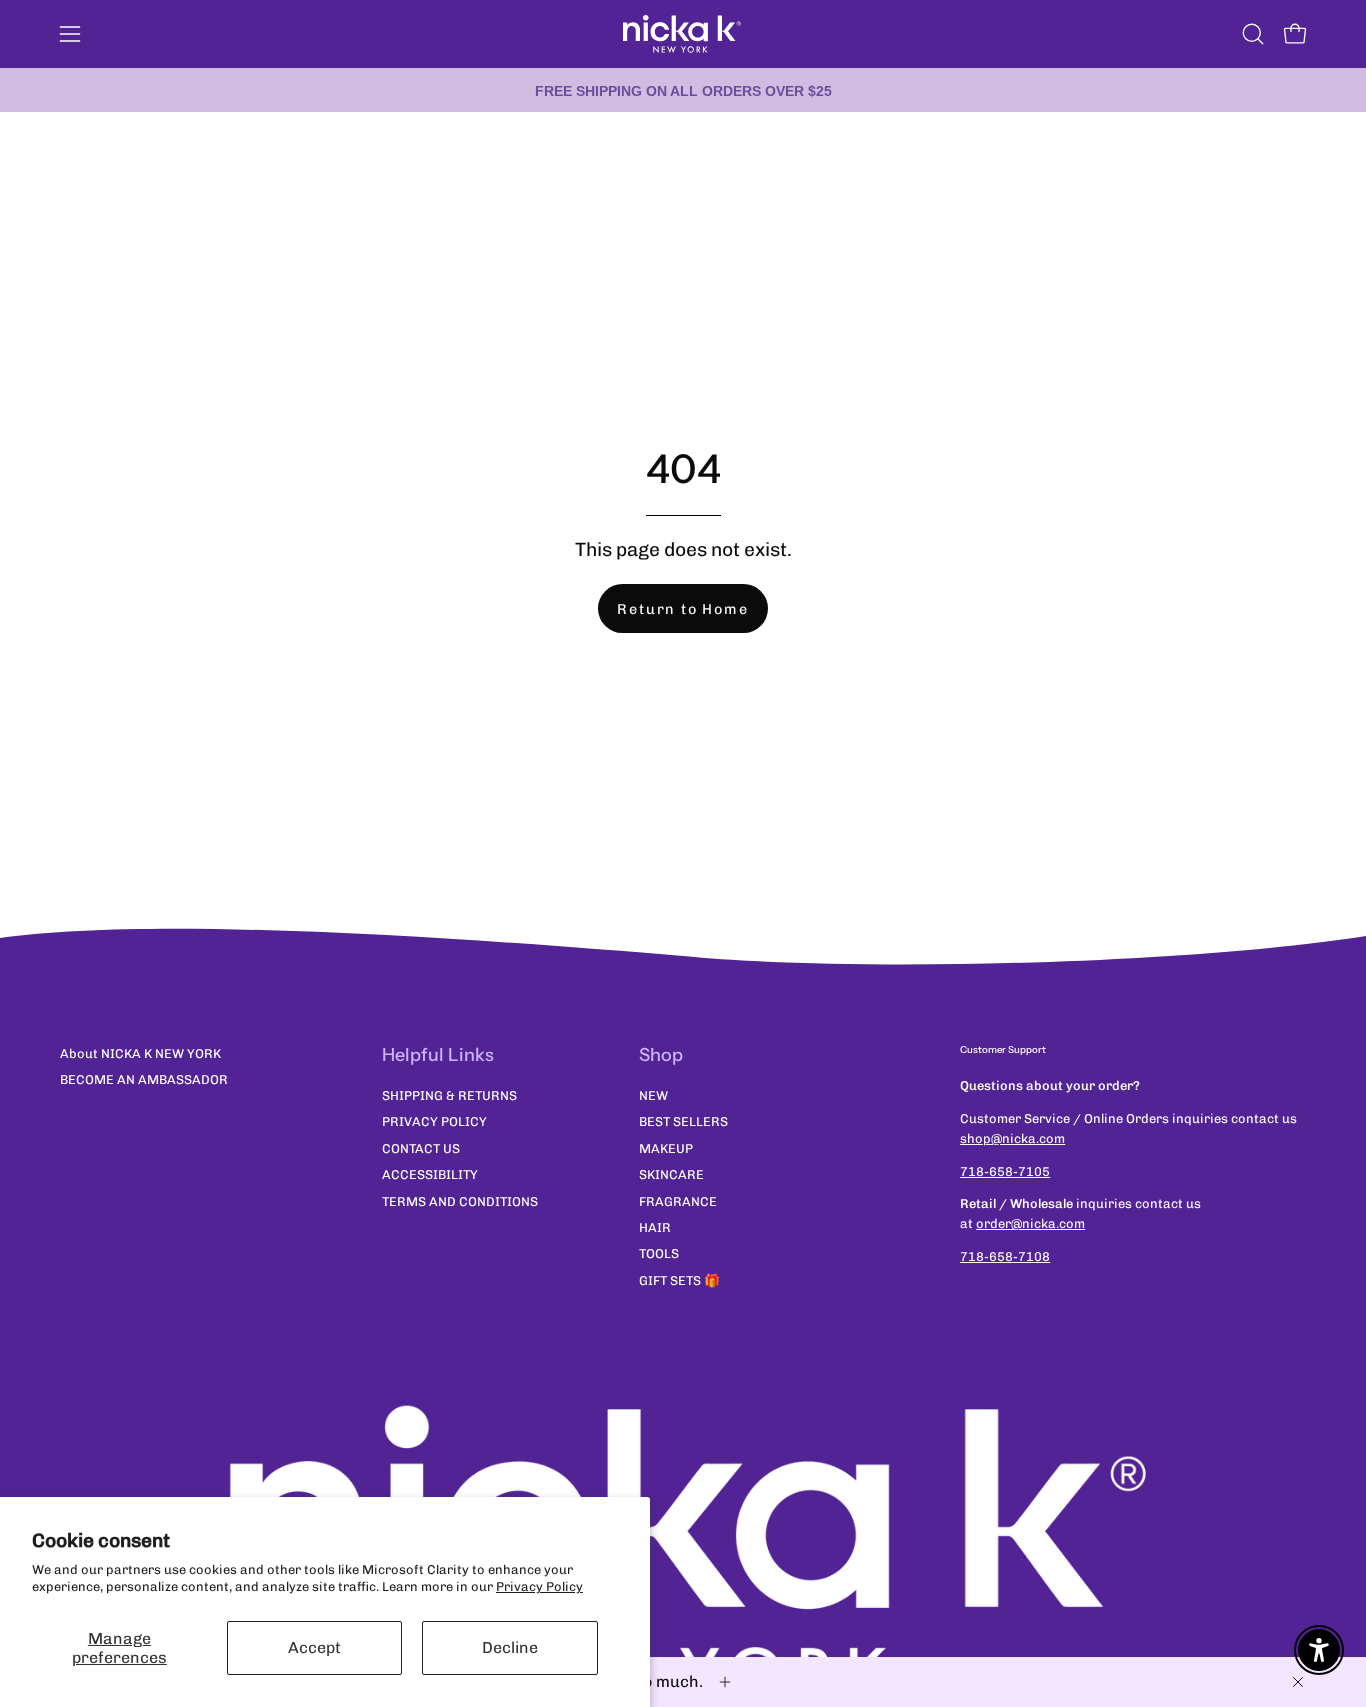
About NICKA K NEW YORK (140, 1053)
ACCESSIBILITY (430, 1175)
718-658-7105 (1005, 1171)
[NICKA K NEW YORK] (683, 34)
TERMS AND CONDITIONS (460, 1201)
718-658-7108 (1005, 1256)
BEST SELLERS (683, 1122)
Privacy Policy (539, 1586)
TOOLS (659, 1254)
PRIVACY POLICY (434, 1122)
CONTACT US (421, 1148)
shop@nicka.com (1012, 1138)
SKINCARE (671, 1175)
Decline (510, 1647)
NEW (653, 1095)
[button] (1253, 34)
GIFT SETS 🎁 (679, 1280)
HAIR (655, 1227)
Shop (661, 1055)
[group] (683, 90)
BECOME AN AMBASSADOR (144, 1079)
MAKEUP (666, 1148)
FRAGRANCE (678, 1201)
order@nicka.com (1030, 1223)
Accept (314, 1647)
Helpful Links (438, 1055)
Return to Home (682, 609)
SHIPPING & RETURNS (449, 1095)
